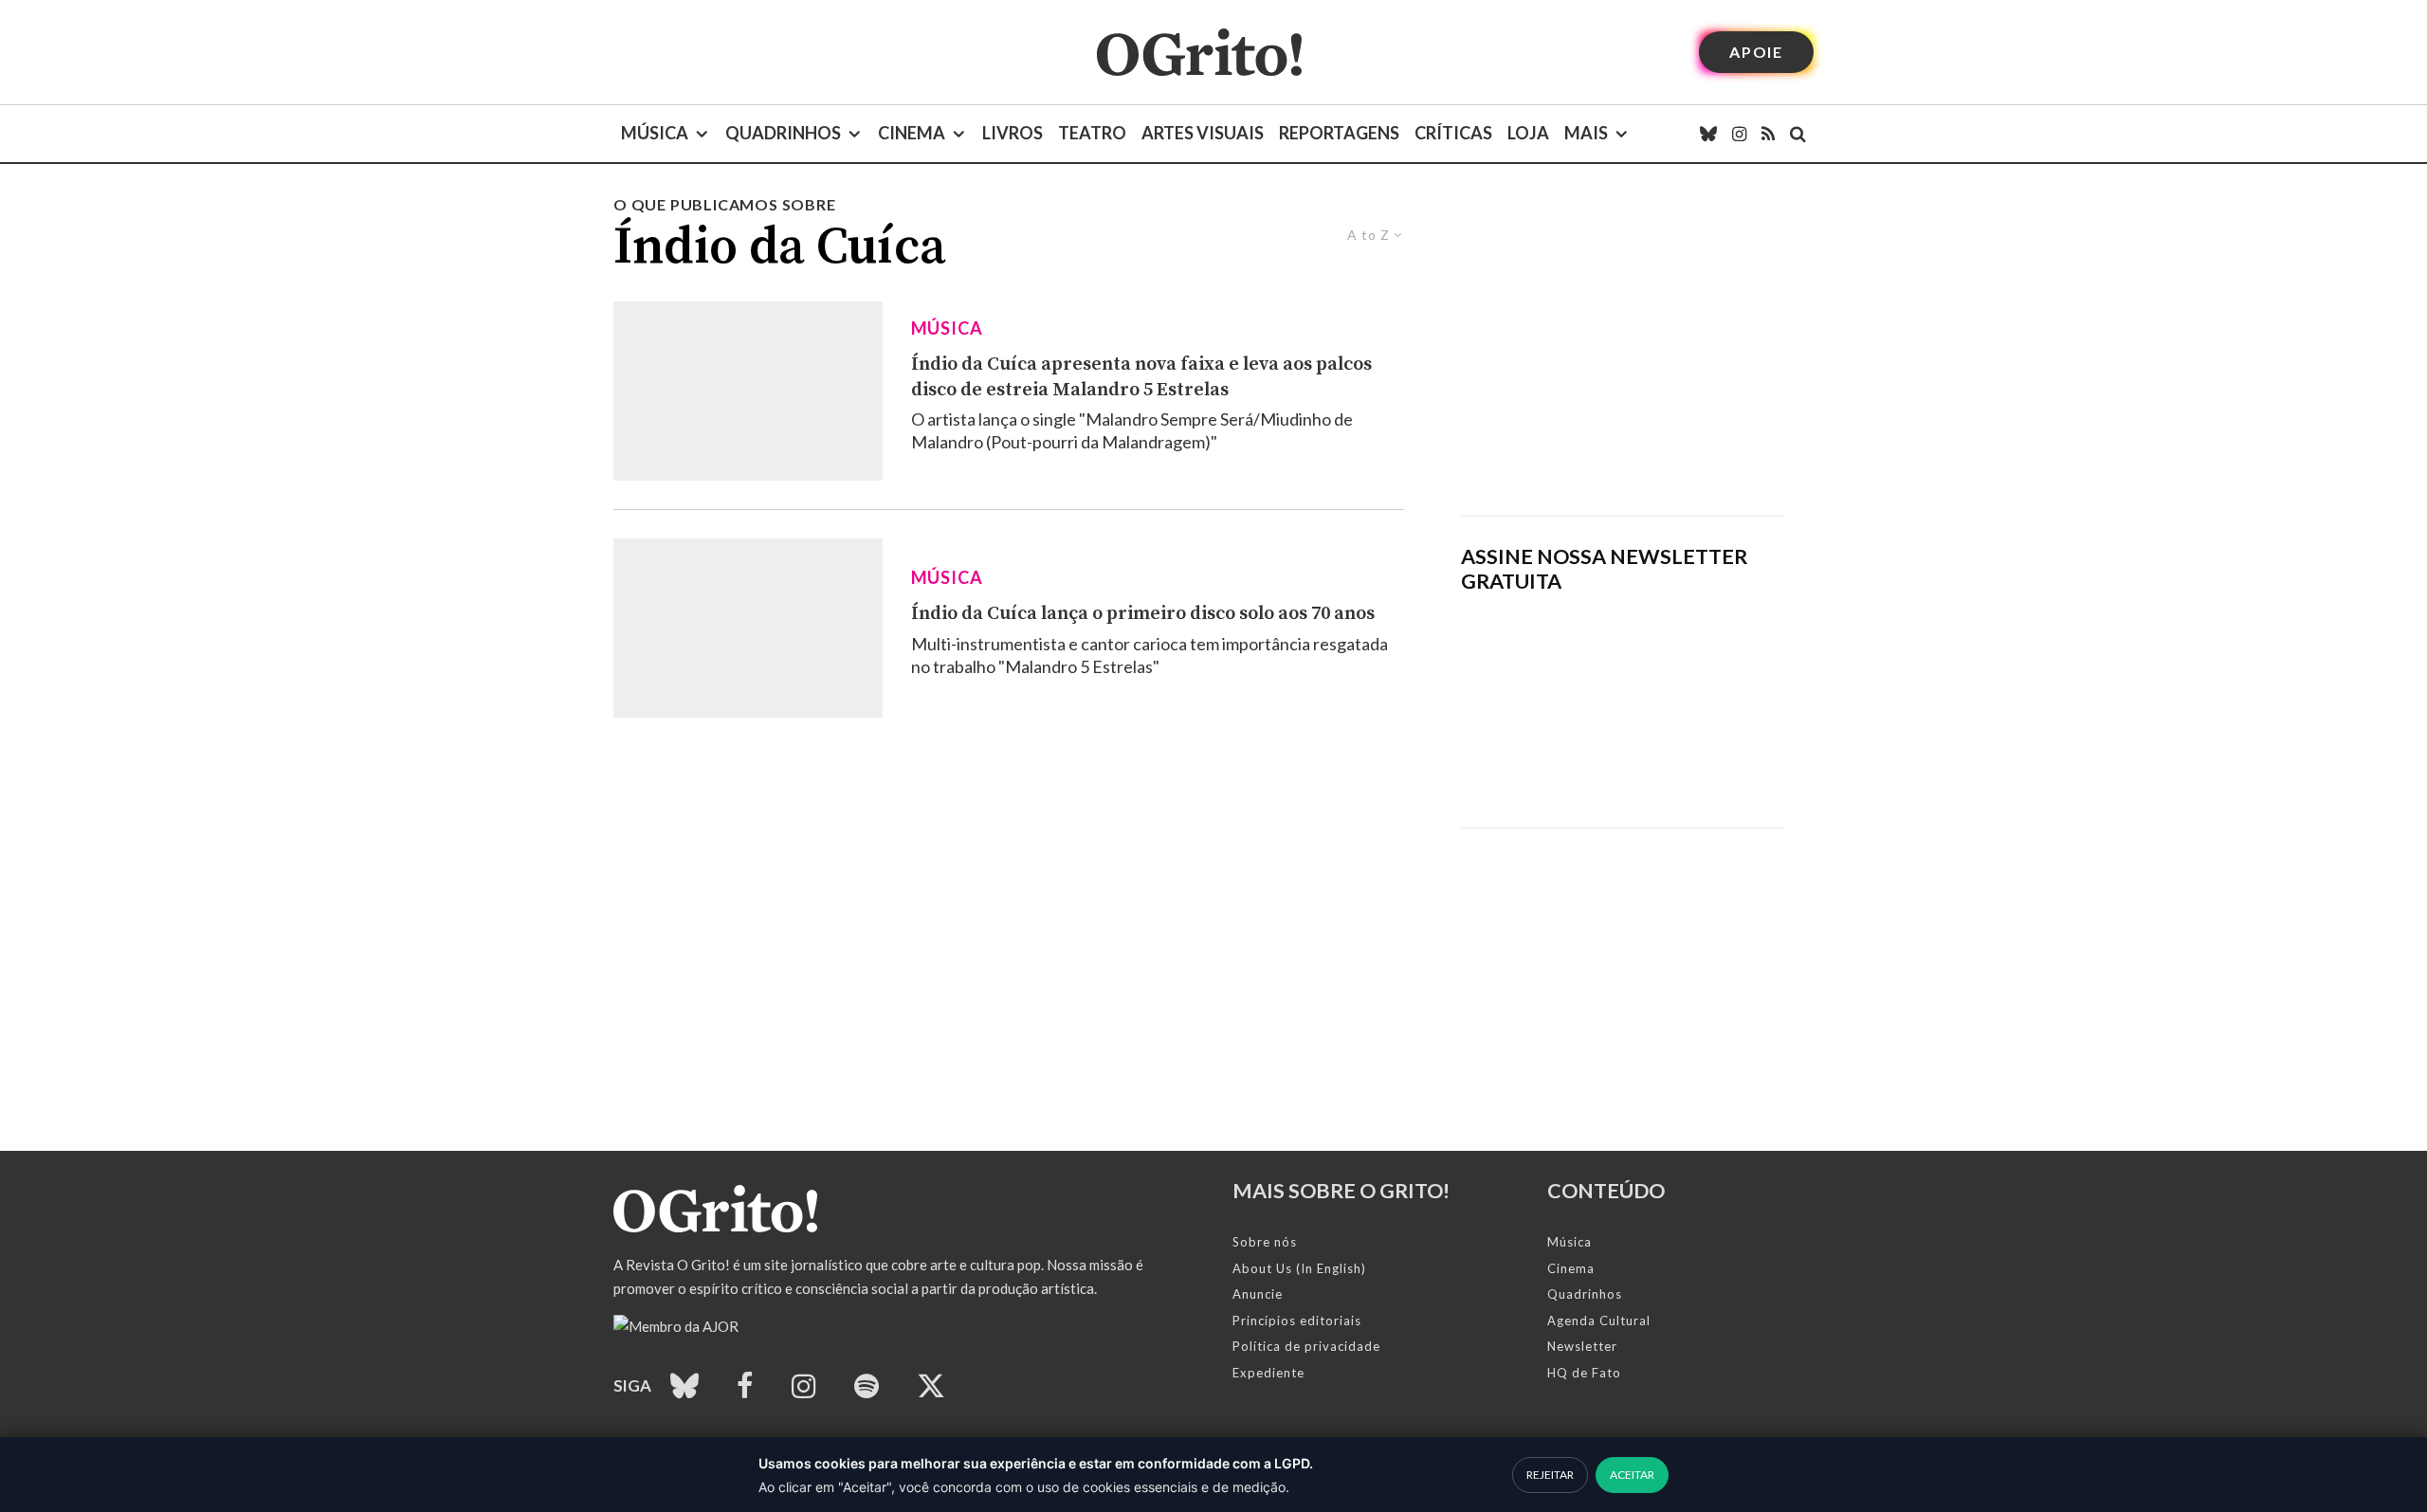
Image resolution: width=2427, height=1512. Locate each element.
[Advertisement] (1623, 355)
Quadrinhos (783, 133)
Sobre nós (1265, 1242)
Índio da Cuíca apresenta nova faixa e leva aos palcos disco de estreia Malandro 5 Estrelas (1141, 377)
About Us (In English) (1299, 1268)
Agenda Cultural (1599, 1321)
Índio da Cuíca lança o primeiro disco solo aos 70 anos (1143, 614)
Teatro (1092, 133)
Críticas (1453, 133)
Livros (1013, 133)
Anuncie (1258, 1294)
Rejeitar (1550, 1475)
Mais (1586, 133)
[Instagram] (1739, 134)
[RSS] (1768, 134)
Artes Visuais (1203, 133)
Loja (1528, 133)
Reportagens (1339, 133)
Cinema (912, 133)
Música (655, 133)
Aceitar (1632, 1475)
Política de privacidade (1306, 1346)
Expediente (1268, 1373)
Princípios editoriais (1297, 1321)
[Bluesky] (1708, 134)
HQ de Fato (1584, 1373)
